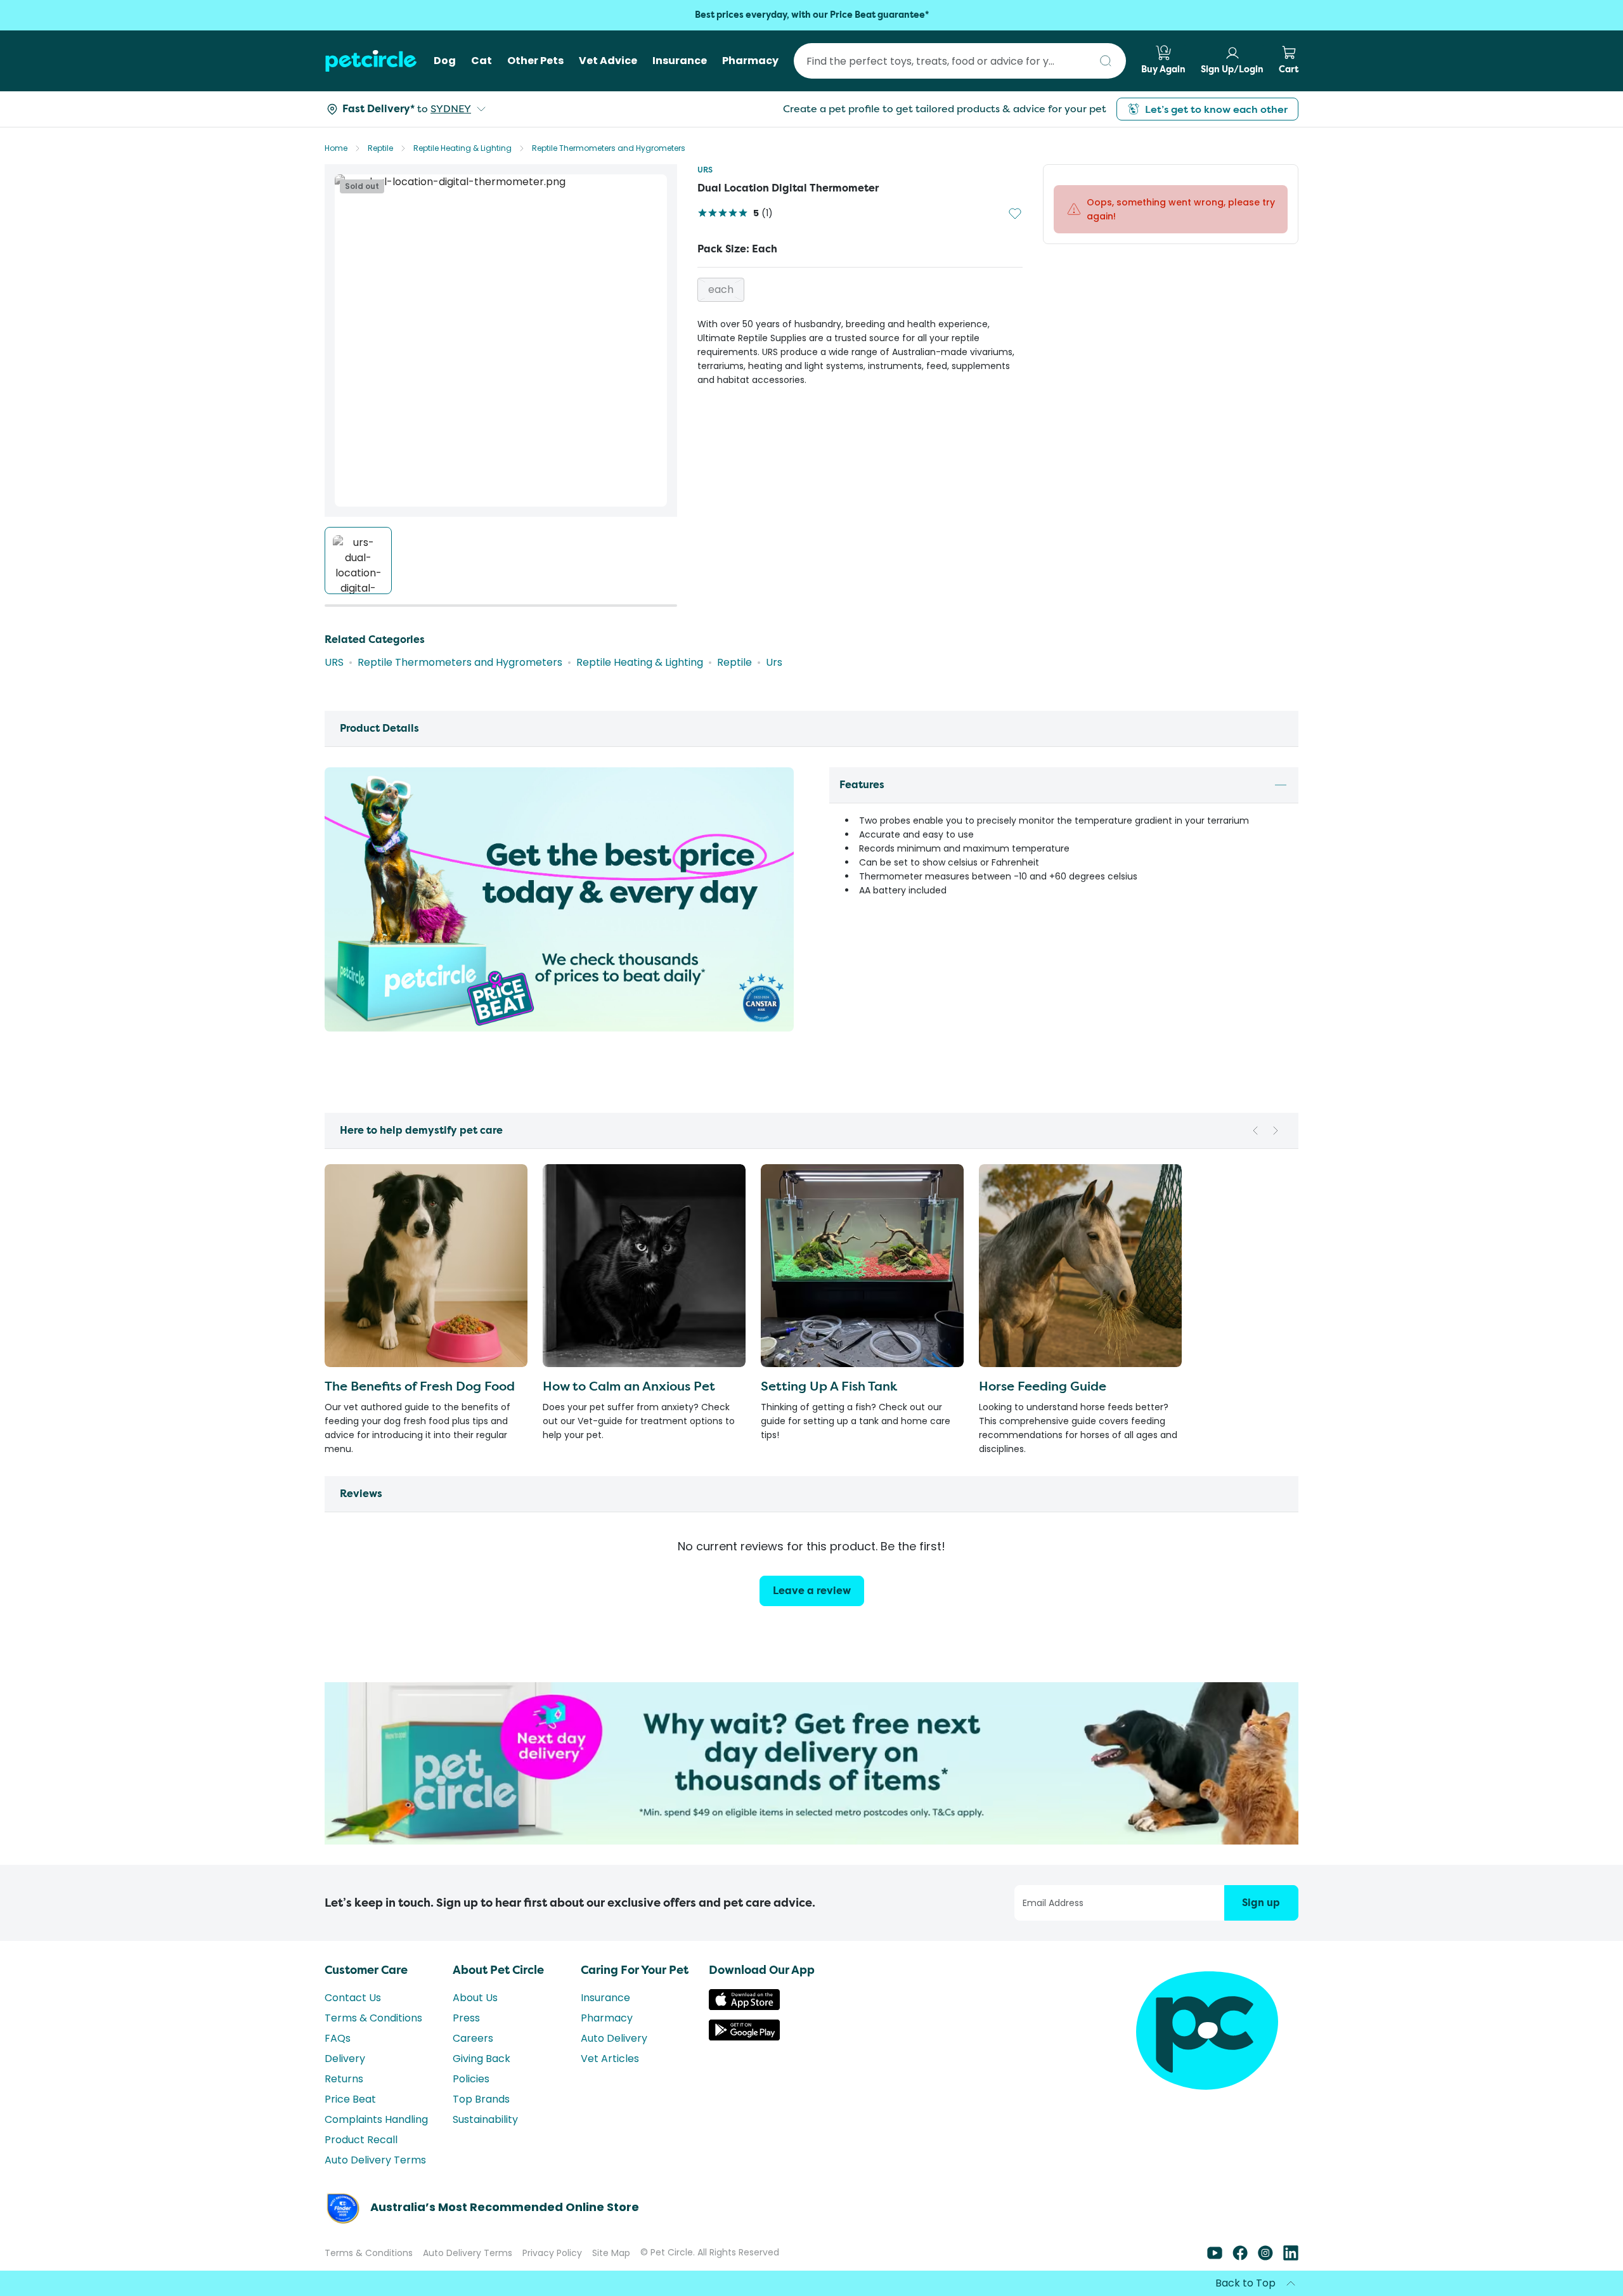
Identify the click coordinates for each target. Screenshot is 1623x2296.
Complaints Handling (376, 2119)
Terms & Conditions (373, 2018)
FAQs (338, 2038)
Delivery (345, 2059)
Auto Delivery (614, 2038)
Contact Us (353, 1998)
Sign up (1261, 1903)
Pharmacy (607, 2018)
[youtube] (1215, 2257)
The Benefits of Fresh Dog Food (420, 1386)
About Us (475, 1998)
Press (466, 2018)
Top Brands (481, 2099)
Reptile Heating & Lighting (462, 148)
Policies (471, 2079)
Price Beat (350, 2099)
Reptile (380, 148)
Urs (774, 662)
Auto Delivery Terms (375, 2160)
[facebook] (1240, 2257)
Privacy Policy (552, 2253)
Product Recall (361, 2140)
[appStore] (744, 2007)
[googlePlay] (744, 2037)
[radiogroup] (860, 290)
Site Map (611, 2253)
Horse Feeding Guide (1043, 1386)
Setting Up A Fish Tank (829, 1386)
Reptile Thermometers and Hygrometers (609, 148)
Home (336, 148)
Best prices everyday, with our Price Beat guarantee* (812, 15)
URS (705, 170)
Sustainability (485, 2119)
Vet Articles (610, 2059)
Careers (473, 2038)
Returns (344, 2079)
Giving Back (482, 2059)
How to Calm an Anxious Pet (629, 1386)
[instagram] (1265, 2257)
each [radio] (721, 289)
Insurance (605, 1998)
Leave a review (812, 1591)
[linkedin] (1291, 2257)
